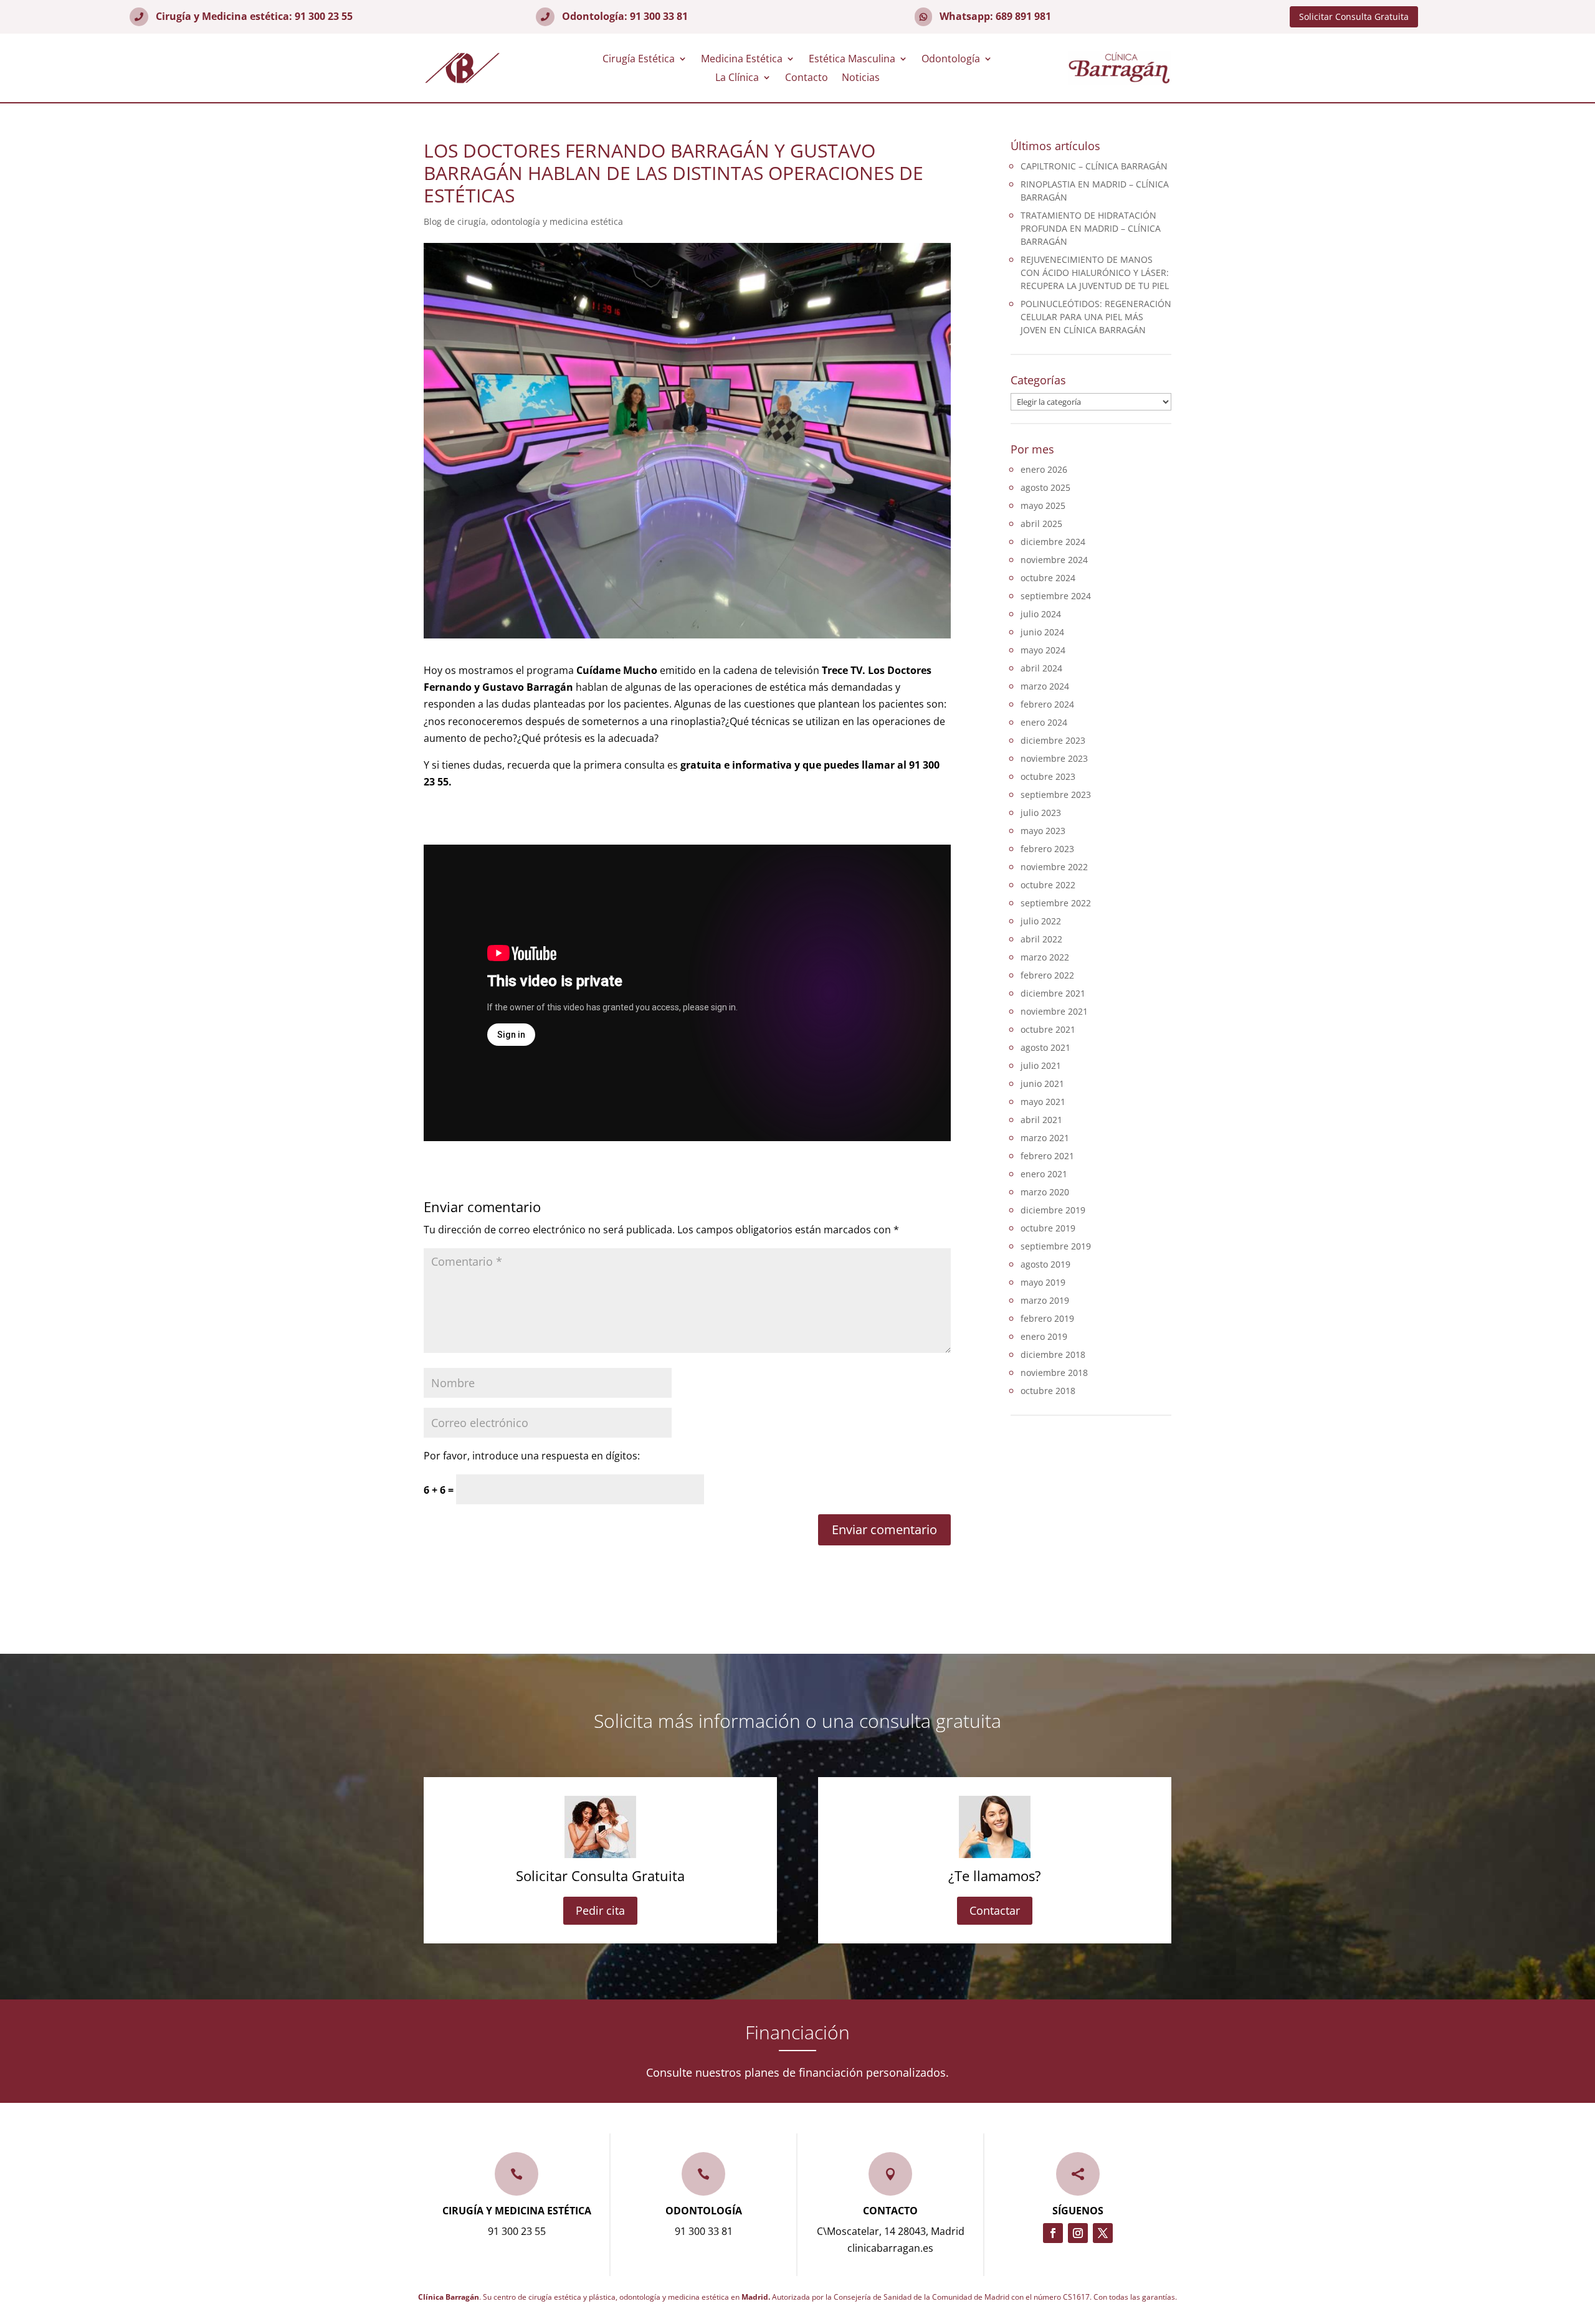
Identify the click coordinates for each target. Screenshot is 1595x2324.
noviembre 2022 (1054, 867)
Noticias (861, 78)
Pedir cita (600, 1910)
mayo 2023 (1043, 831)
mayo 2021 (1043, 1102)
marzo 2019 (1045, 1300)
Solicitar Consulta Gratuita (1354, 17)
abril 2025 (1041, 524)
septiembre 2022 (1056, 903)
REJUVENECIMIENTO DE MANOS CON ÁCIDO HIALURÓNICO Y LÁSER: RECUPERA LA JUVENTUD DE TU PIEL (1095, 273)
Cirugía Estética (639, 60)
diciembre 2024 (1053, 542)
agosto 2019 (1045, 1264)
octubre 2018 (1048, 1391)
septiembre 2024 (1056, 596)
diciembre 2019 (1053, 1210)
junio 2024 (1042, 632)
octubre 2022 (1048, 885)
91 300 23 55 (324, 16)
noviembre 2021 (1054, 1011)
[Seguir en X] (1103, 2233)
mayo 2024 (1043, 650)
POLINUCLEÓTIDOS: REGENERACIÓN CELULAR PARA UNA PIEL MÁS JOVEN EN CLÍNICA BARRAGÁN (1096, 317)
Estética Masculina (852, 60)
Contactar (995, 1910)
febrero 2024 (1047, 704)
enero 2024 (1044, 722)
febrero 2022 (1047, 975)
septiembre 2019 (1056, 1246)
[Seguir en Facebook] (1053, 2233)
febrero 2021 (1047, 1156)
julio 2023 (1041, 813)
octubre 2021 (1048, 1029)
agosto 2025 (1045, 487)
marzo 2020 (1045, 1192)
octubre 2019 (1048, 1228)
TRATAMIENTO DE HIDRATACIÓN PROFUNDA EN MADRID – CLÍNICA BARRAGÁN (1091, 228)
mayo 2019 (1043, 1282)
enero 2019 (1044, 1336)
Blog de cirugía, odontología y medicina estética (523, 221)
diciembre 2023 (1053, 740)
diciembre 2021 (1053, 993)
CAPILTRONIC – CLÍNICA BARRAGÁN (1094, 166)
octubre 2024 (1048, 578)
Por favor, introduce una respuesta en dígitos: (532, 1456)
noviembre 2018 (1054, 1373)
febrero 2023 (1047, 849)
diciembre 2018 (1053, 1354)
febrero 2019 (1047, 1318)
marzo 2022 (1045, 957)
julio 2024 (1041, 614)
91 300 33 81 (659, 16)
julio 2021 (1041, 1065)
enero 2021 (1044, 1174)
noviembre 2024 (1054, 560)
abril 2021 (1041, 1120)
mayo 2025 (1043, 505)
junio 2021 (1042, 1084)
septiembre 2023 (1056, 794)
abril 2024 (1041, 668)
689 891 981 (1023, 16)
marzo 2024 (1045, 686)
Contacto (807, 78)
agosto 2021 (1045, 1047)
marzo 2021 (1045, 1138)
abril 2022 (1041, 939)
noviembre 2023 (1054, 758)
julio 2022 (1041, 921)
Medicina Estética (742, 60)
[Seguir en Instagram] (1078, 2233)
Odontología (951, 60)
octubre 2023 (1048, 776)
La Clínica (737, 78)
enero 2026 (1044, 469)
